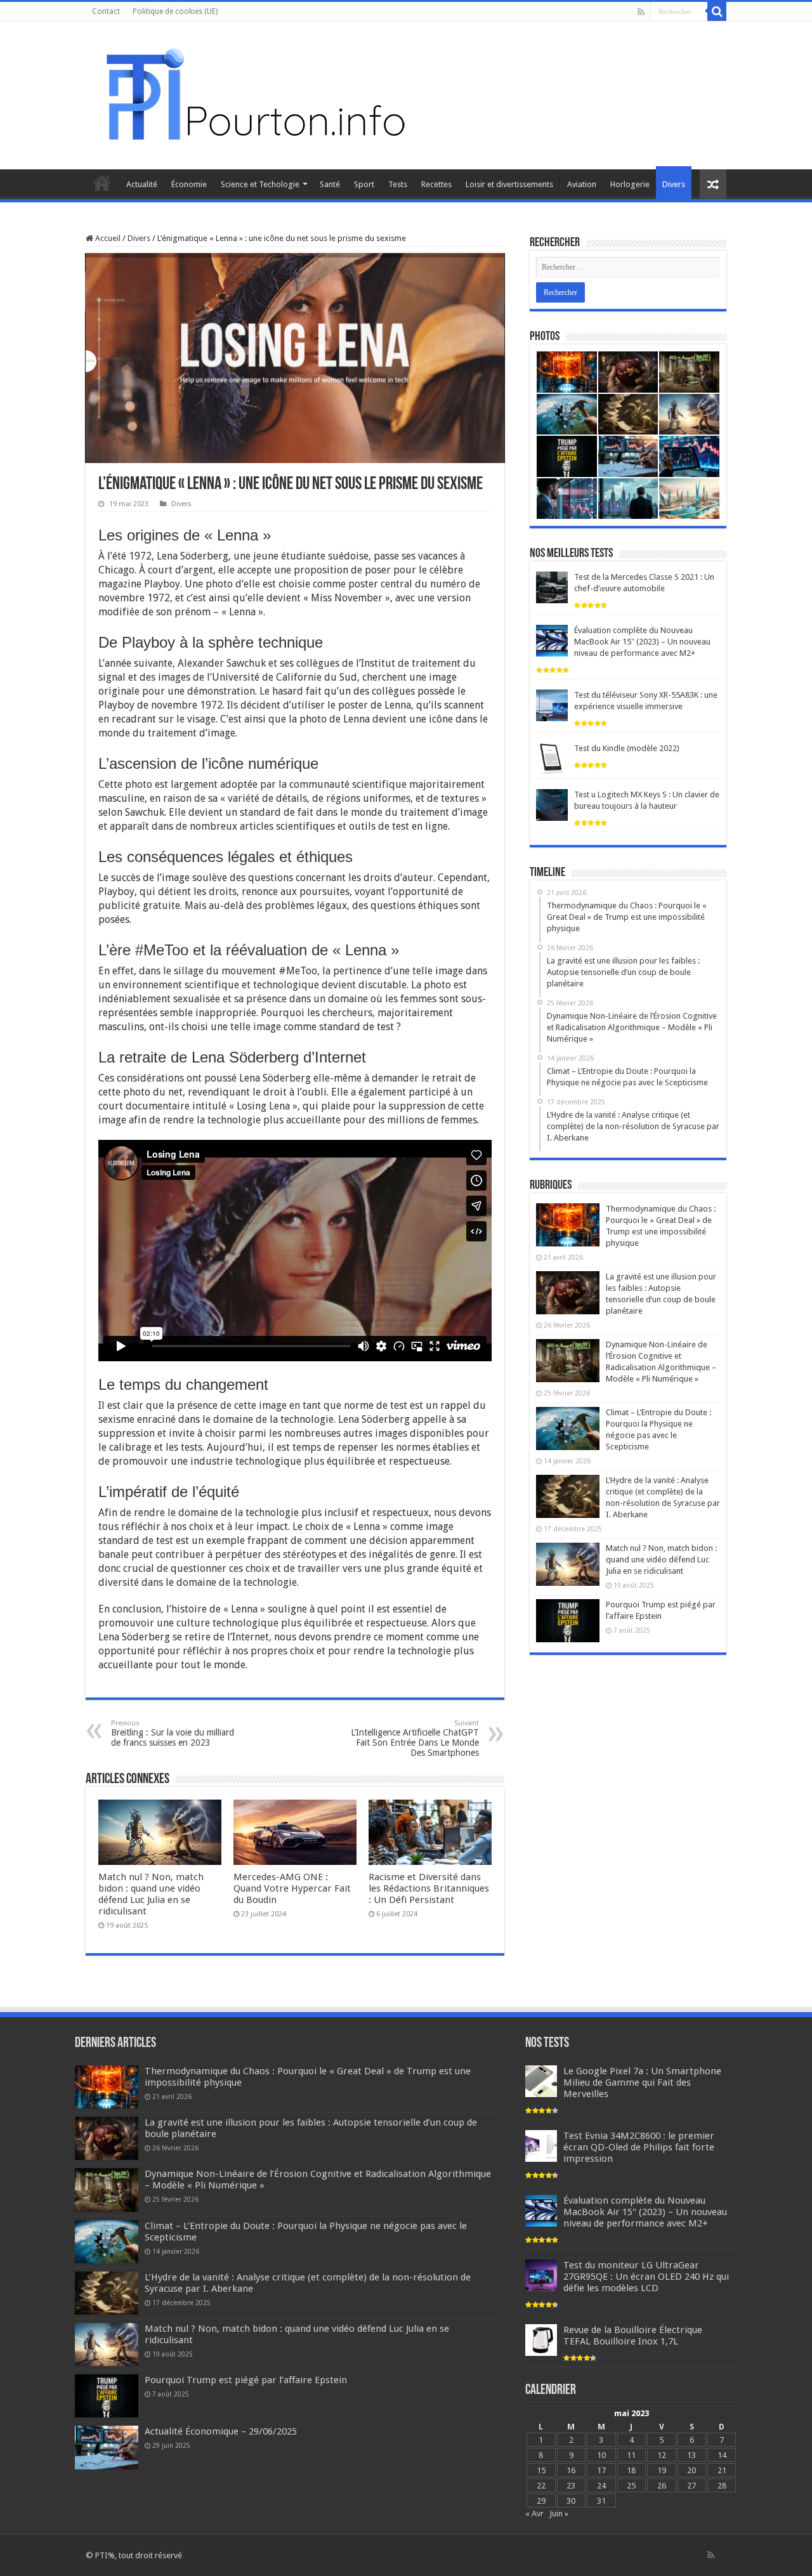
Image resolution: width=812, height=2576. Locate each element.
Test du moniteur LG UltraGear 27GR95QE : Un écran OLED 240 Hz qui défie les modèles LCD (646, 2277)
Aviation (582, 184)
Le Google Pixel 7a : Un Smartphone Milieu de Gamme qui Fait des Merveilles (642, 2082)
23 (571, 2486)
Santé (330, 184)
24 (601, 2486)
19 (662, 2470)
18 (631, 2470)
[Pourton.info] (254, 93)
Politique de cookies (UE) (175, 11)
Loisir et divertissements (509, 184)
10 (601, 2455)
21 (722, 2470)
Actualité (142, 184)
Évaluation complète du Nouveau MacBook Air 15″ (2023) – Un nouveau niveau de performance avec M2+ (642, 642)
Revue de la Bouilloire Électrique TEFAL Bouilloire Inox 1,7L (633, 2336)
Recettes (436, 184)
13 (691, 2455)
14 (722, 2455)
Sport (364, 184)
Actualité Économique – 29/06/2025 (221, 2431)
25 (631, 2486)
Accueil (102, 183)
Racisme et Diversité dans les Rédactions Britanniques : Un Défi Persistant (429, 1888)
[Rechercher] (717, 11)
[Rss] (641, 12)
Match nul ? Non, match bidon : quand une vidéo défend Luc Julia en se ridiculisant (151, 1894)
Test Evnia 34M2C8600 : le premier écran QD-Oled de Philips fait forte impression (639, 2147)
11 (631, 2455)
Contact (106, 11)
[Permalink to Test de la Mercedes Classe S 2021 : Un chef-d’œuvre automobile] (552, 587)
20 (691, 2470)
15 (541, 2470)
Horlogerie (630, 184)
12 (662, 2455)
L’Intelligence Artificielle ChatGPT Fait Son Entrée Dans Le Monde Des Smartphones (415, 1738)
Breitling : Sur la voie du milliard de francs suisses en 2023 (173, 1733)
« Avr (534, 2514)
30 (571, 2501)
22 (541, 2486)
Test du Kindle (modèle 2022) (627, 748)
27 (691, 2486)
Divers (674, 184)
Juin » (559, 2514)
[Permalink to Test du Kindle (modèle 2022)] (552, 758)
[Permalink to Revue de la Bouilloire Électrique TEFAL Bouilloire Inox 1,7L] (541, 2340)
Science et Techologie (260, 184)
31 (601, 2501)
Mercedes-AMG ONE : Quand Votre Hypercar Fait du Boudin (292, 1888)
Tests (398, 184)
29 (541, 2501)
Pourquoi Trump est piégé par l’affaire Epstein (246, 2380)
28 (722, 2486)
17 (601, 2470)
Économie (189, 184)
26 (662, 2486)
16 (571, 2470)
